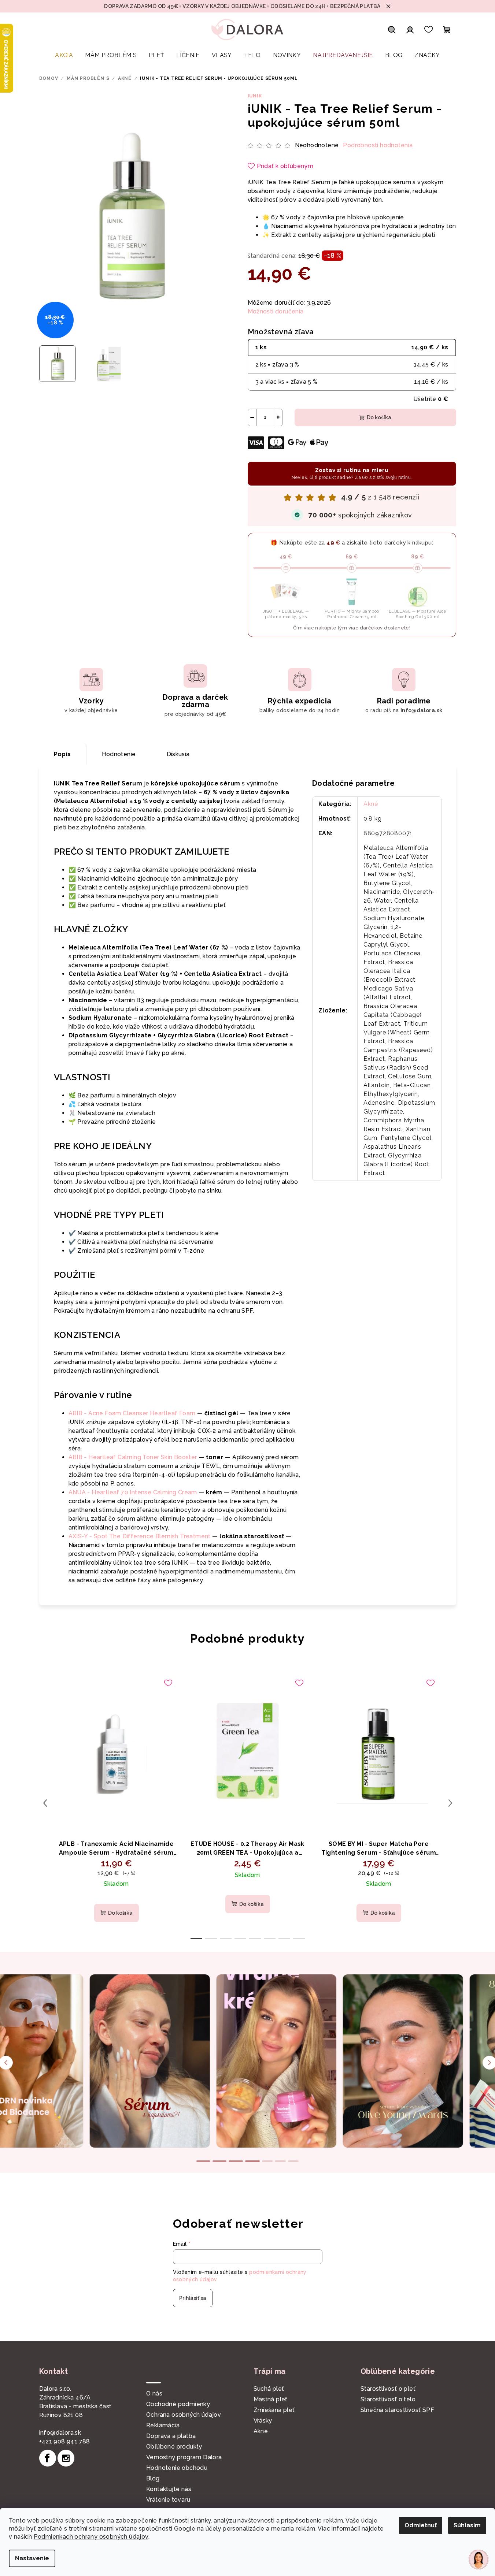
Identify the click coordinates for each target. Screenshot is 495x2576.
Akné (371, 804)
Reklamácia (163, 2425)
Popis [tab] (62, 754)
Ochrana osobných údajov (184, 2415)
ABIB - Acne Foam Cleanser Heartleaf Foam (132, 1413)
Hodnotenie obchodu (177, 2468)
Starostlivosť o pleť (388, 2389)
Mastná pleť (271, 2399)
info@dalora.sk (60, 2433)
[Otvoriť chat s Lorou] (479, 2560)
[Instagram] (66, 2458)
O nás (154, 2393)
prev (45, 1803)
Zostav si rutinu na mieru (352, 473)
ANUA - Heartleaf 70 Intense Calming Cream (133, 1492)
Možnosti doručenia (276, 311)
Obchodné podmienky (178, 2404)
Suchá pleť (269, 2389)
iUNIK (255, 96)
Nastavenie (32, 2558)
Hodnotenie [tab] (119, 754)
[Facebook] (48, 2458)
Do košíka (379, 417)
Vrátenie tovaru (168, 2500)
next (450, 1803)
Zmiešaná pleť (274, 2410)
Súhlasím (467, 2525)
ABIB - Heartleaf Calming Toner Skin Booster (133, 1457)
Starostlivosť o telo (388, 2399)
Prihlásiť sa (193, 2298)
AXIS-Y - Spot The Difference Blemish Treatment (140, 1536)
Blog (153, 2478)
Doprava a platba (171, 2436)
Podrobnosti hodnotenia (378, 145)
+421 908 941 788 (65, 2441)
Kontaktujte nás (169, 2489)
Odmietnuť (421, 2525)
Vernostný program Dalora (184, 2457)
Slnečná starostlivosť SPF (397, 2410)
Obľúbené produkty (174, 2447)
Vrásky (263, 2421)
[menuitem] (64, 55)
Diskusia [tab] (178, 754)
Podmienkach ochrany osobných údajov (91, 2537)
